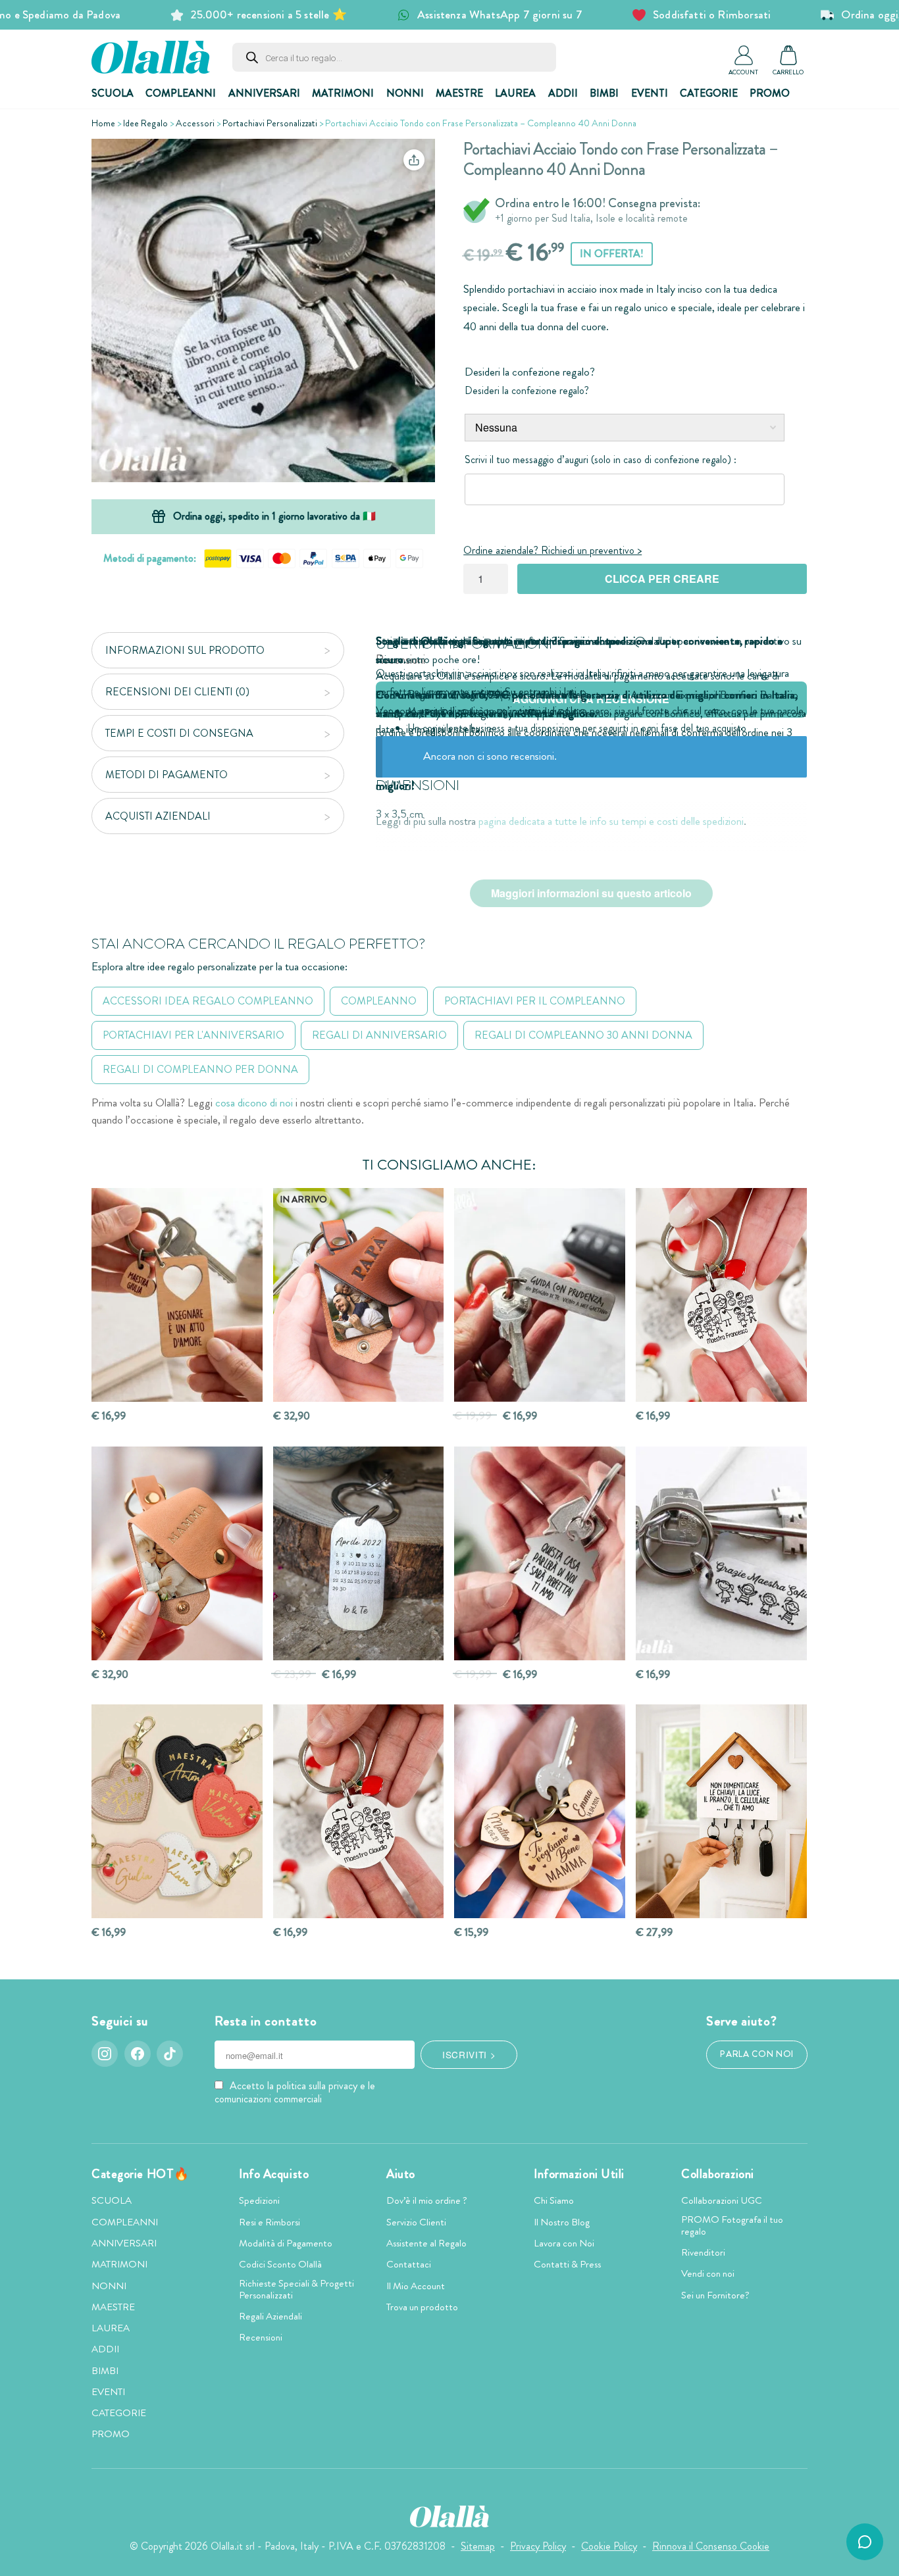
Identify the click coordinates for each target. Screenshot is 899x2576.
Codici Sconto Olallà (280, 2264)
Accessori (195, 123)
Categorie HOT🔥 (141, 2174)
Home (103, 123)
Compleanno (379, 1001)
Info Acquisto (274, 2174)
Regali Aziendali (270, 2316)
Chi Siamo (554, 2200)
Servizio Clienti (416, 2222)
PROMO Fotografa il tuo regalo (732, 2225)
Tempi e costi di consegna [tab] (179, 733)
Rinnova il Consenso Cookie (711, 2546)
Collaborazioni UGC (722, 2200)
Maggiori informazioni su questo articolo (591, 893)
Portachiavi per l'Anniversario (193, 1035)
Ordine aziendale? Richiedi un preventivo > (552, 550)
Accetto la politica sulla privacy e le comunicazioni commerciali (295, 2092)
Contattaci (409, 2264)
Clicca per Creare (662, 579)
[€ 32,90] (177, 1553)
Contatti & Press (567, 2264)
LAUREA (515, 93)
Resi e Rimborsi (270, 2222)
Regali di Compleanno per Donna (200, 1069)
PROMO (770, 93)
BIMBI (604, 93)
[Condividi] (414, 160)
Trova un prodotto (422, 2307)
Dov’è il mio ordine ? (427, 2200)
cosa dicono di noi (254, 1103)
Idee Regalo (145, 123)
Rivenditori (703, 2252)
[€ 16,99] (177, 1295)
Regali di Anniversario (379, 1035)
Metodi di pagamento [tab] (167, 775)
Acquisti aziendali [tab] (158, 816)
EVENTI (650, 93)
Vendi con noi (708, 2273)
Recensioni (261, 2337)
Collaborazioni (718, 2174)
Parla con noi (757, 2054)
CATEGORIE (709, 93)
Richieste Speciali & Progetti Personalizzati (296, 2289)
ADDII (563, 93)
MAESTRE (459, 93)
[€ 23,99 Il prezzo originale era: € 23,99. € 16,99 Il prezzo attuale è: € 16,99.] (359, 1553)
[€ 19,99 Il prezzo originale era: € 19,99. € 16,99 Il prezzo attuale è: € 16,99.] (540, 1295)
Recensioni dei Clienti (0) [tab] (177, 692)
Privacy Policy (538, 2546)
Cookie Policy (609, 2546)
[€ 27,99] (721, 1811)
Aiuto (401, 2174)
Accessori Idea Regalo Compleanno (208, 1001)
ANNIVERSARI (264, 93)
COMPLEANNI (181, 93)
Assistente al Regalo (426, 2243)
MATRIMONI (343, 93)
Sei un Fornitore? (715, 2295)
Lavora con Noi (564, 2243)
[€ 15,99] (540, 1811)
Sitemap (478, 2546)
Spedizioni (259, 2200)
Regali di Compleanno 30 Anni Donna (583, 1035)
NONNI (405, 93)
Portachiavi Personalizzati (270, 123)
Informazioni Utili (579, 2174)
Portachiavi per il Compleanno (535, 1001)
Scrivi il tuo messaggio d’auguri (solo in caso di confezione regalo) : (601, 459)
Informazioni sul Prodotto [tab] (185, 650)
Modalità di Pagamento (286, 2243)
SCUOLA (113, 93)
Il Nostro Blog (562, 2222)
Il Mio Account (416, 2286)
